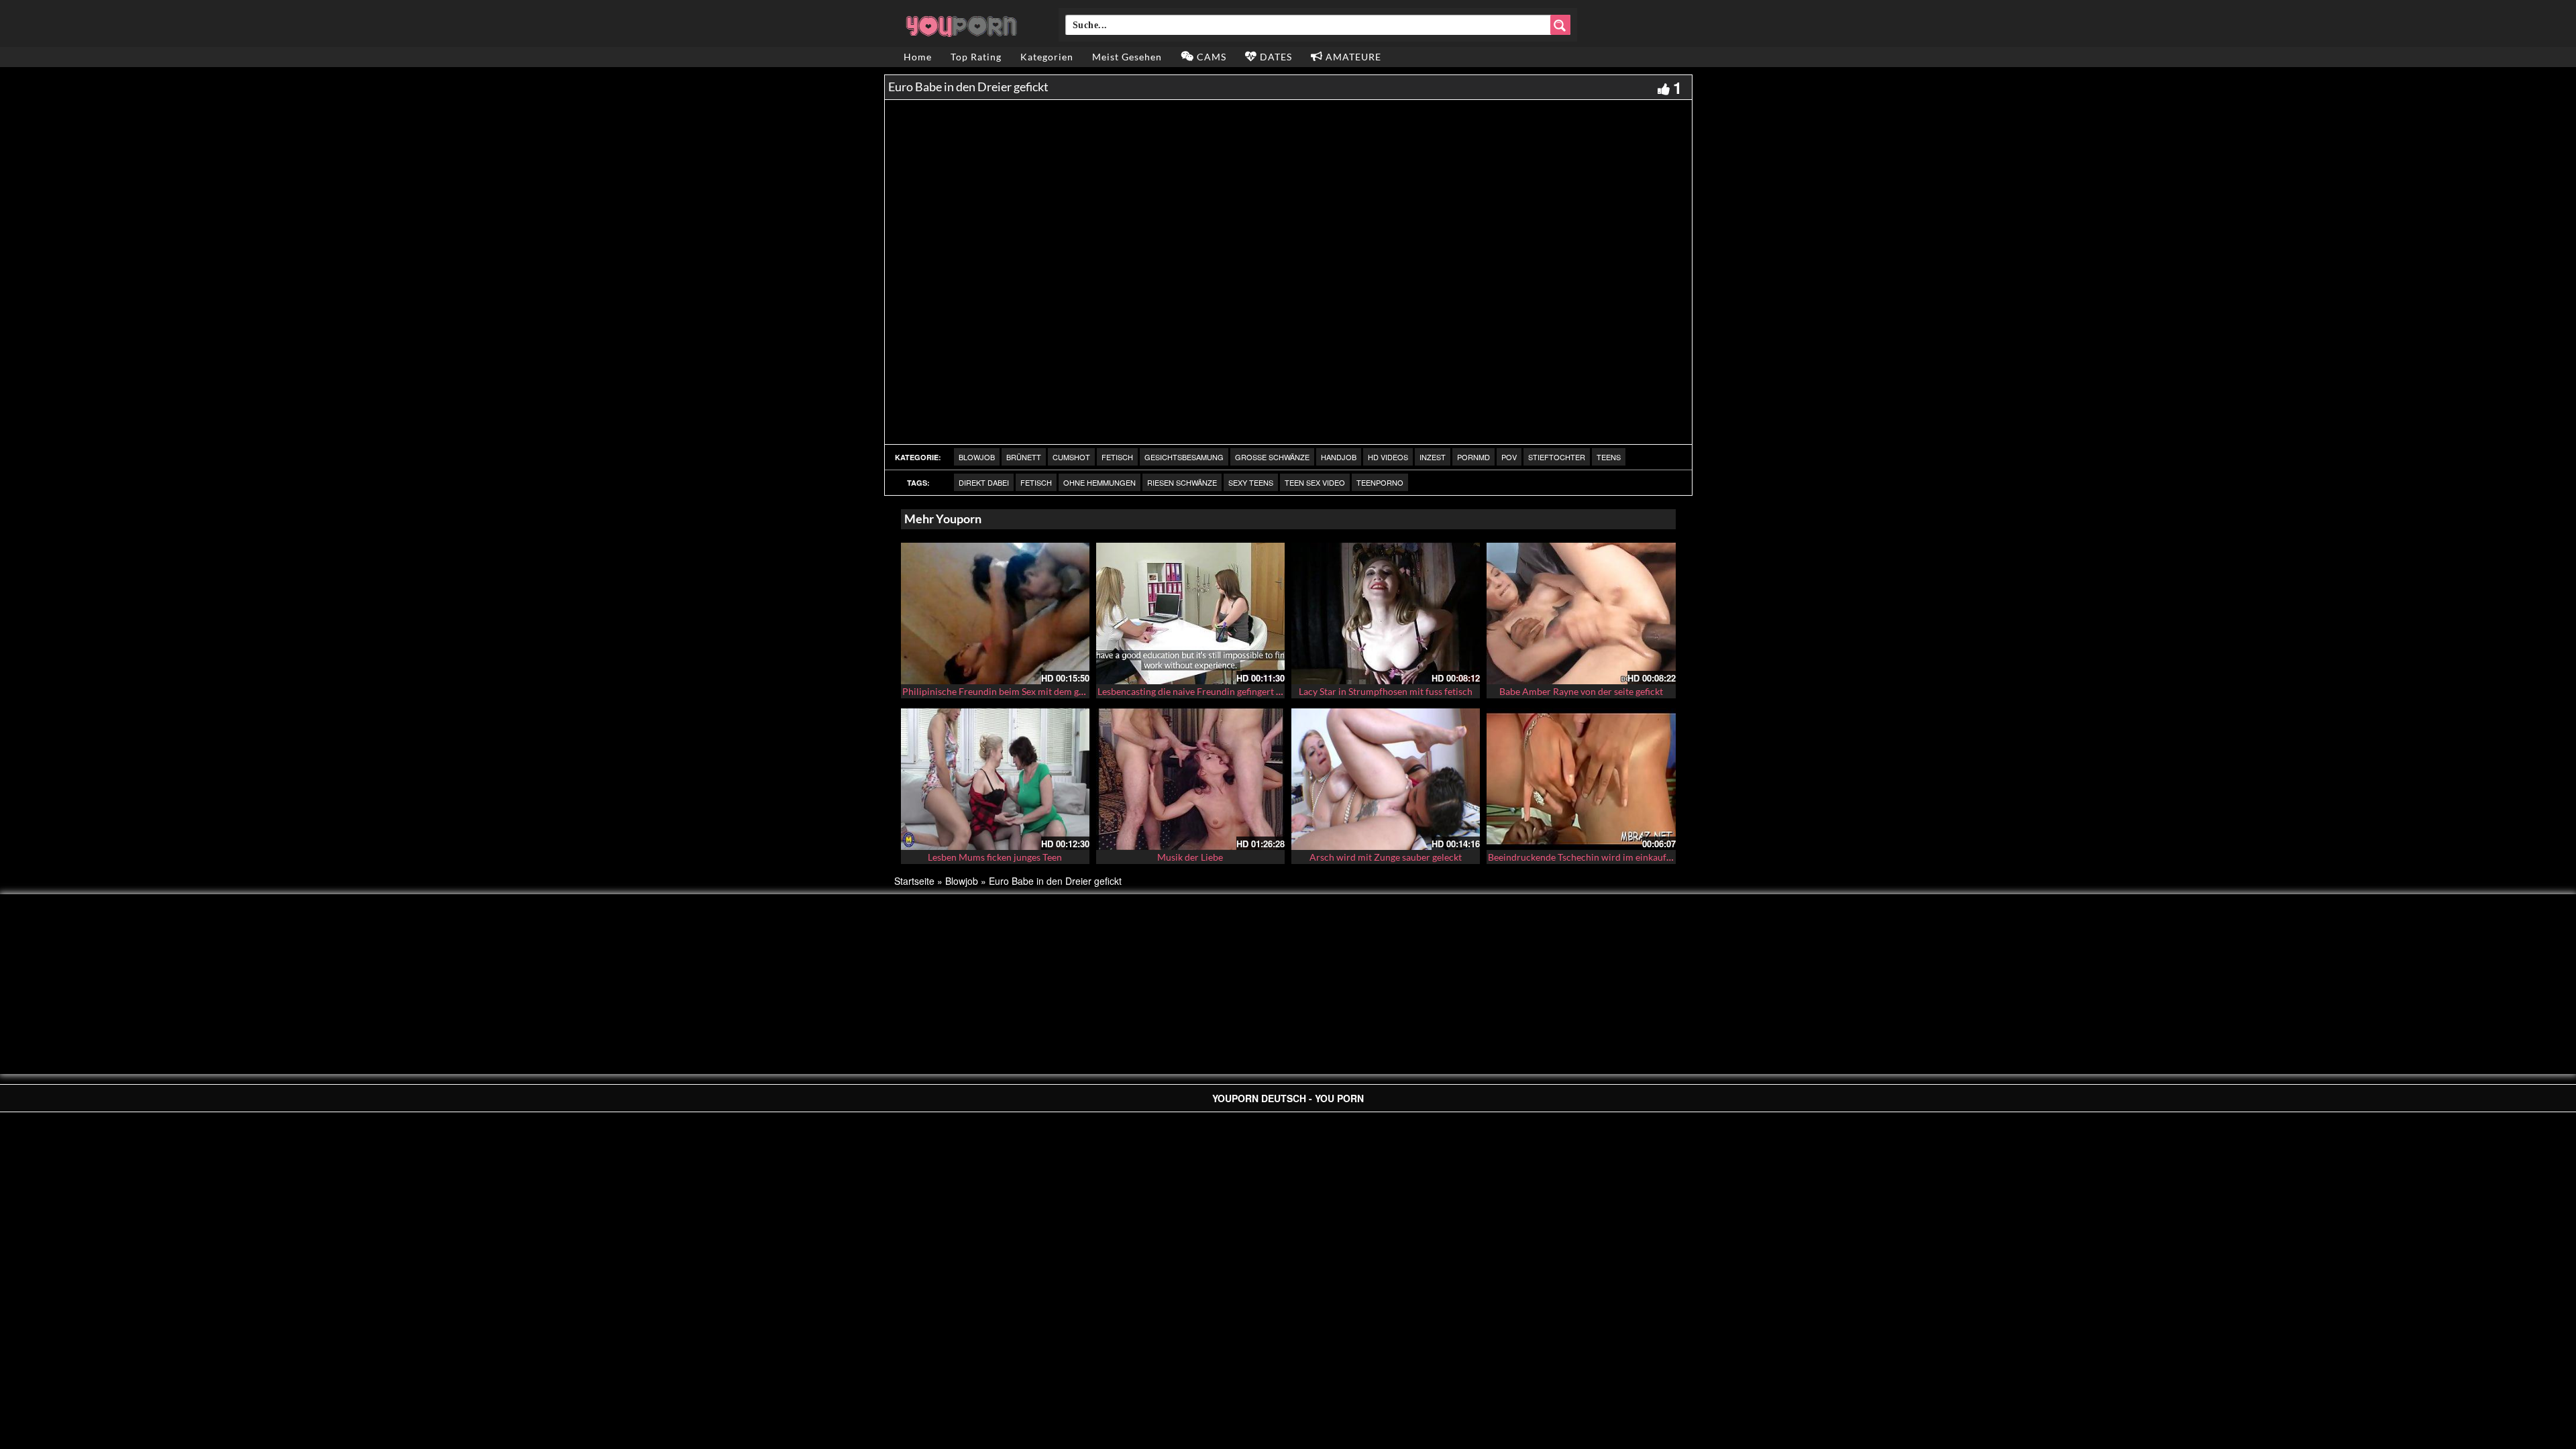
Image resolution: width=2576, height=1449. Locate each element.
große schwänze (1272, 457)
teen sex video (1315, 482)
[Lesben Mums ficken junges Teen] (995, 779)
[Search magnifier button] (1560, 25)
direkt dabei (984, 482)
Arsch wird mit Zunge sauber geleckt (1386, 857)
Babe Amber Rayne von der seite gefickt (1581, 691)
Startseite (914, 881)
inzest (1433, 457)
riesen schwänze (1182, 482)
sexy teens (1251, 482)
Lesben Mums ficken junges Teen (995, 857)
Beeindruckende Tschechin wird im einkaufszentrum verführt (1615, 857)
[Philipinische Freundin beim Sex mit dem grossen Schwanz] (995, 613)
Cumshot (1071, 457)
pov (1509, 457)
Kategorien (1047, 57)
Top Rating (976, 57)
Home (918, 57)
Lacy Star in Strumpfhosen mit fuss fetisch (1386, 691)
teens (1609, 457)
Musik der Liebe (1190, 857)
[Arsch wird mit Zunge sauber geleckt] (1386, 779)
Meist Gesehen (1127, 57)
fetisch (1117, 457)
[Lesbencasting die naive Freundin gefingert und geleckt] (1190, 613)
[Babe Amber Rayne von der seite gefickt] (1581, 613)
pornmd (1473, 457)
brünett (1024, 457)
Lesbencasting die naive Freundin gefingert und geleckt (1211, 691)
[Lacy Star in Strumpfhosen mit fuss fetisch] (1386, 613)
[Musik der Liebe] (1190, 779)
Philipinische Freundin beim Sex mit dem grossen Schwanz (1023, 691)
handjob (1339, 457)
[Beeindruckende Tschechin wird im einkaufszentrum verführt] (1581, 777)
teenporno (1380, 482)
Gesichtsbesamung (1184, 457)
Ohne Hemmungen (1099, 482)
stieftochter (1557, 457)
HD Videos (1388, 457)
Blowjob (977, 457)
